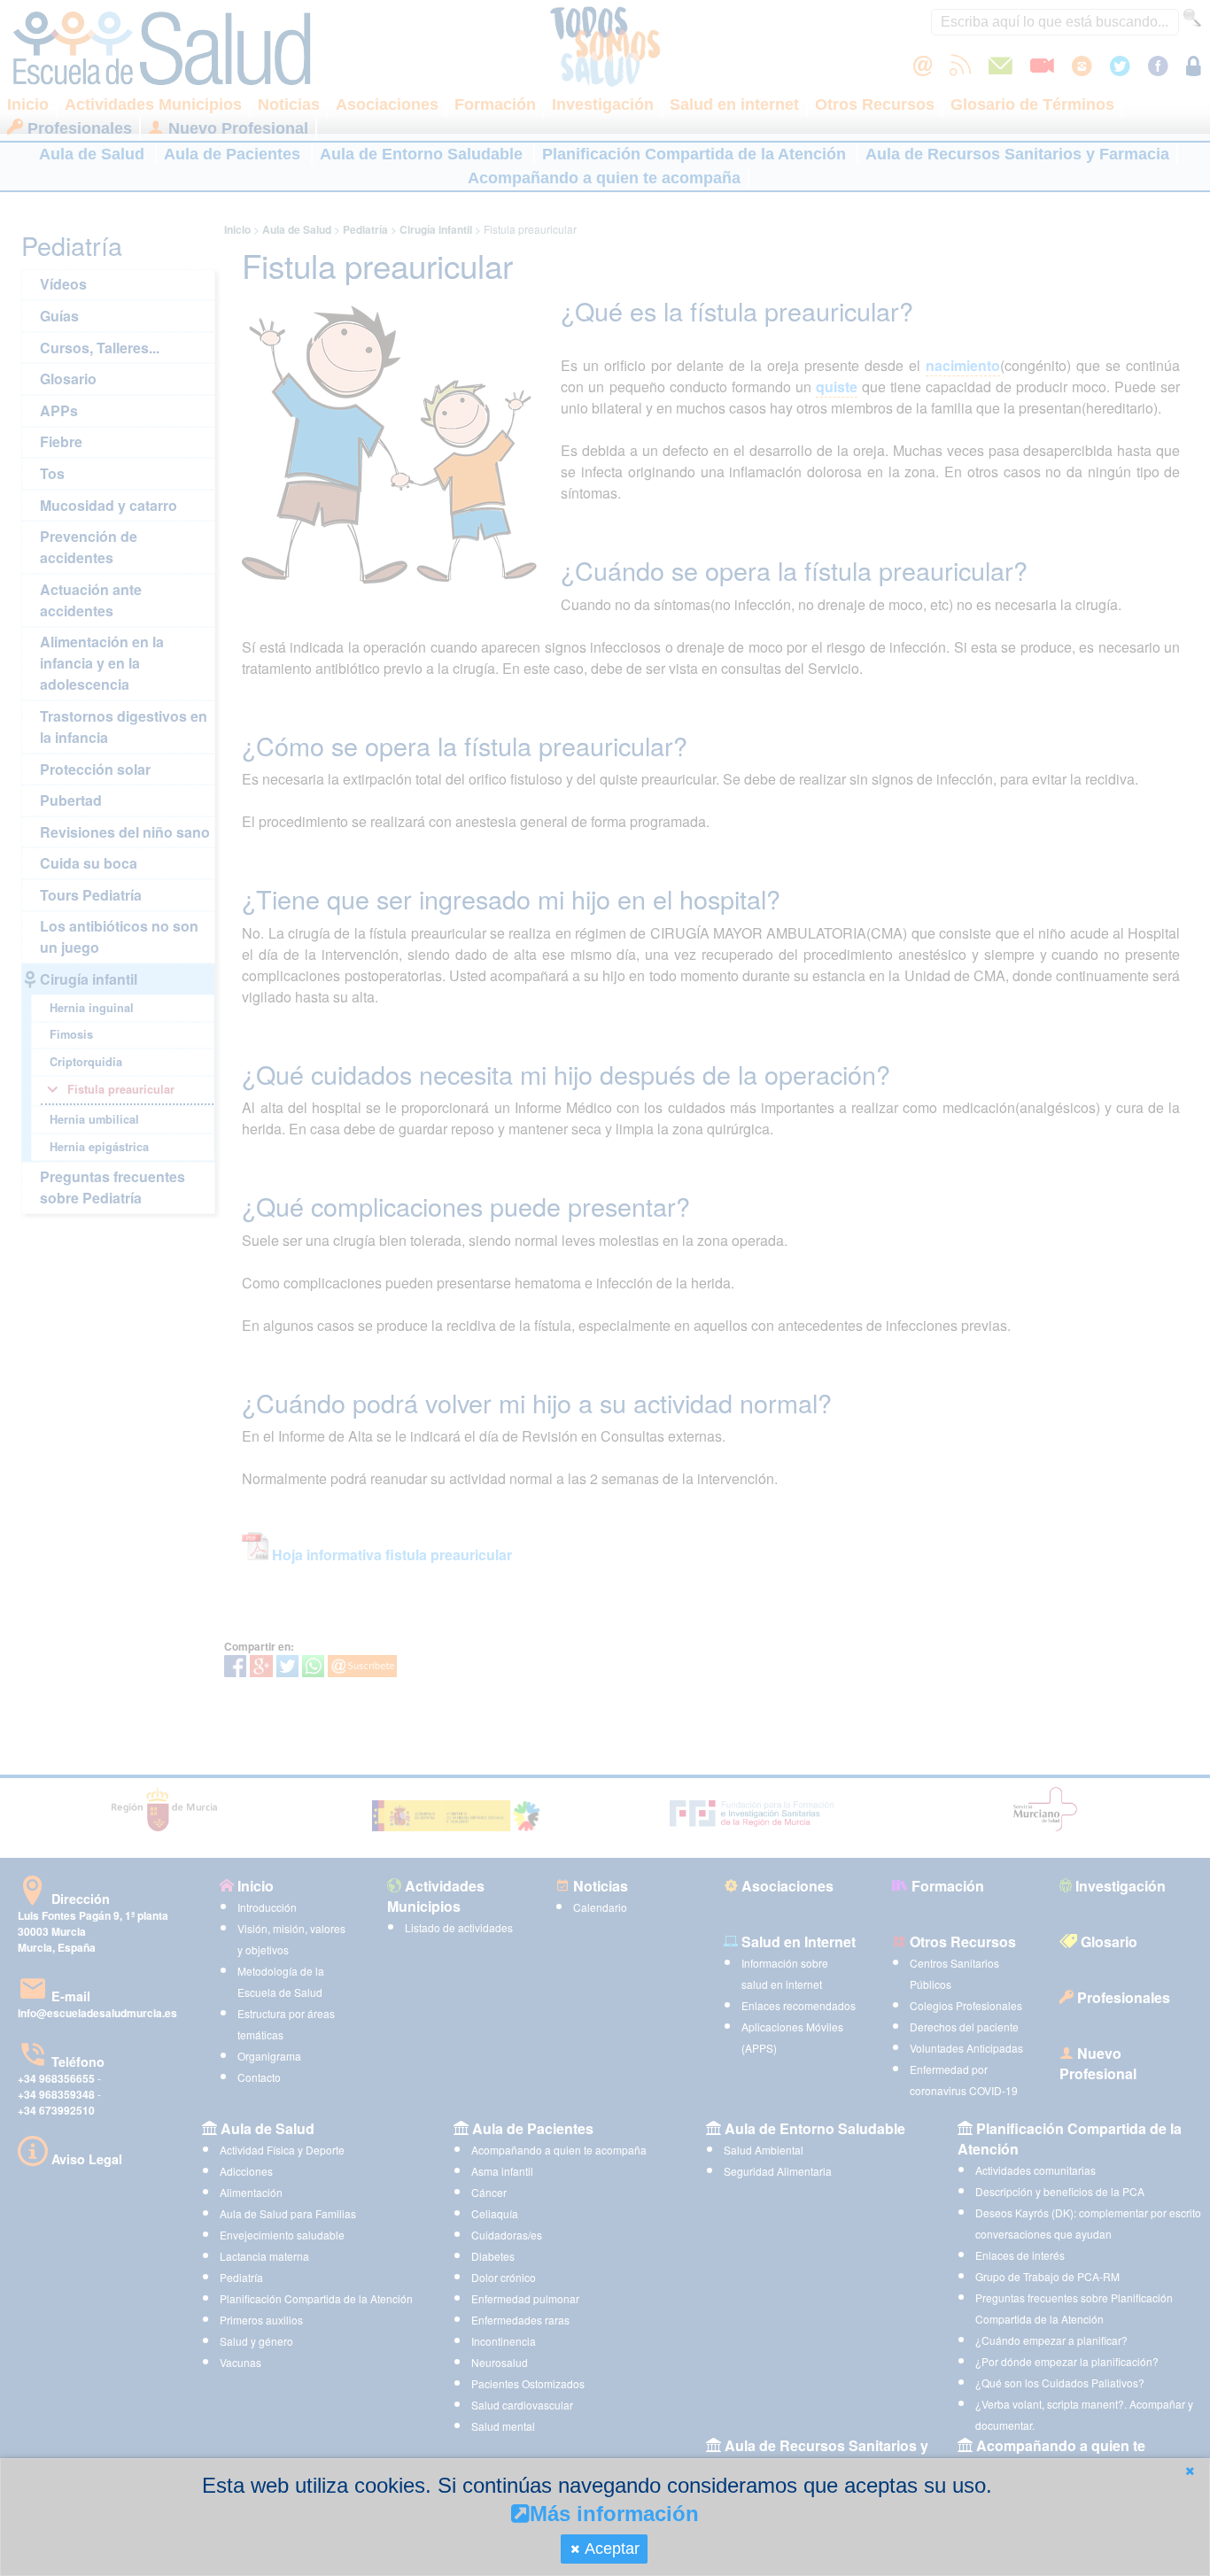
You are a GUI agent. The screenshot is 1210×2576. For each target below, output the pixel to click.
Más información (614, 2514)
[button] (1190, 2471)
